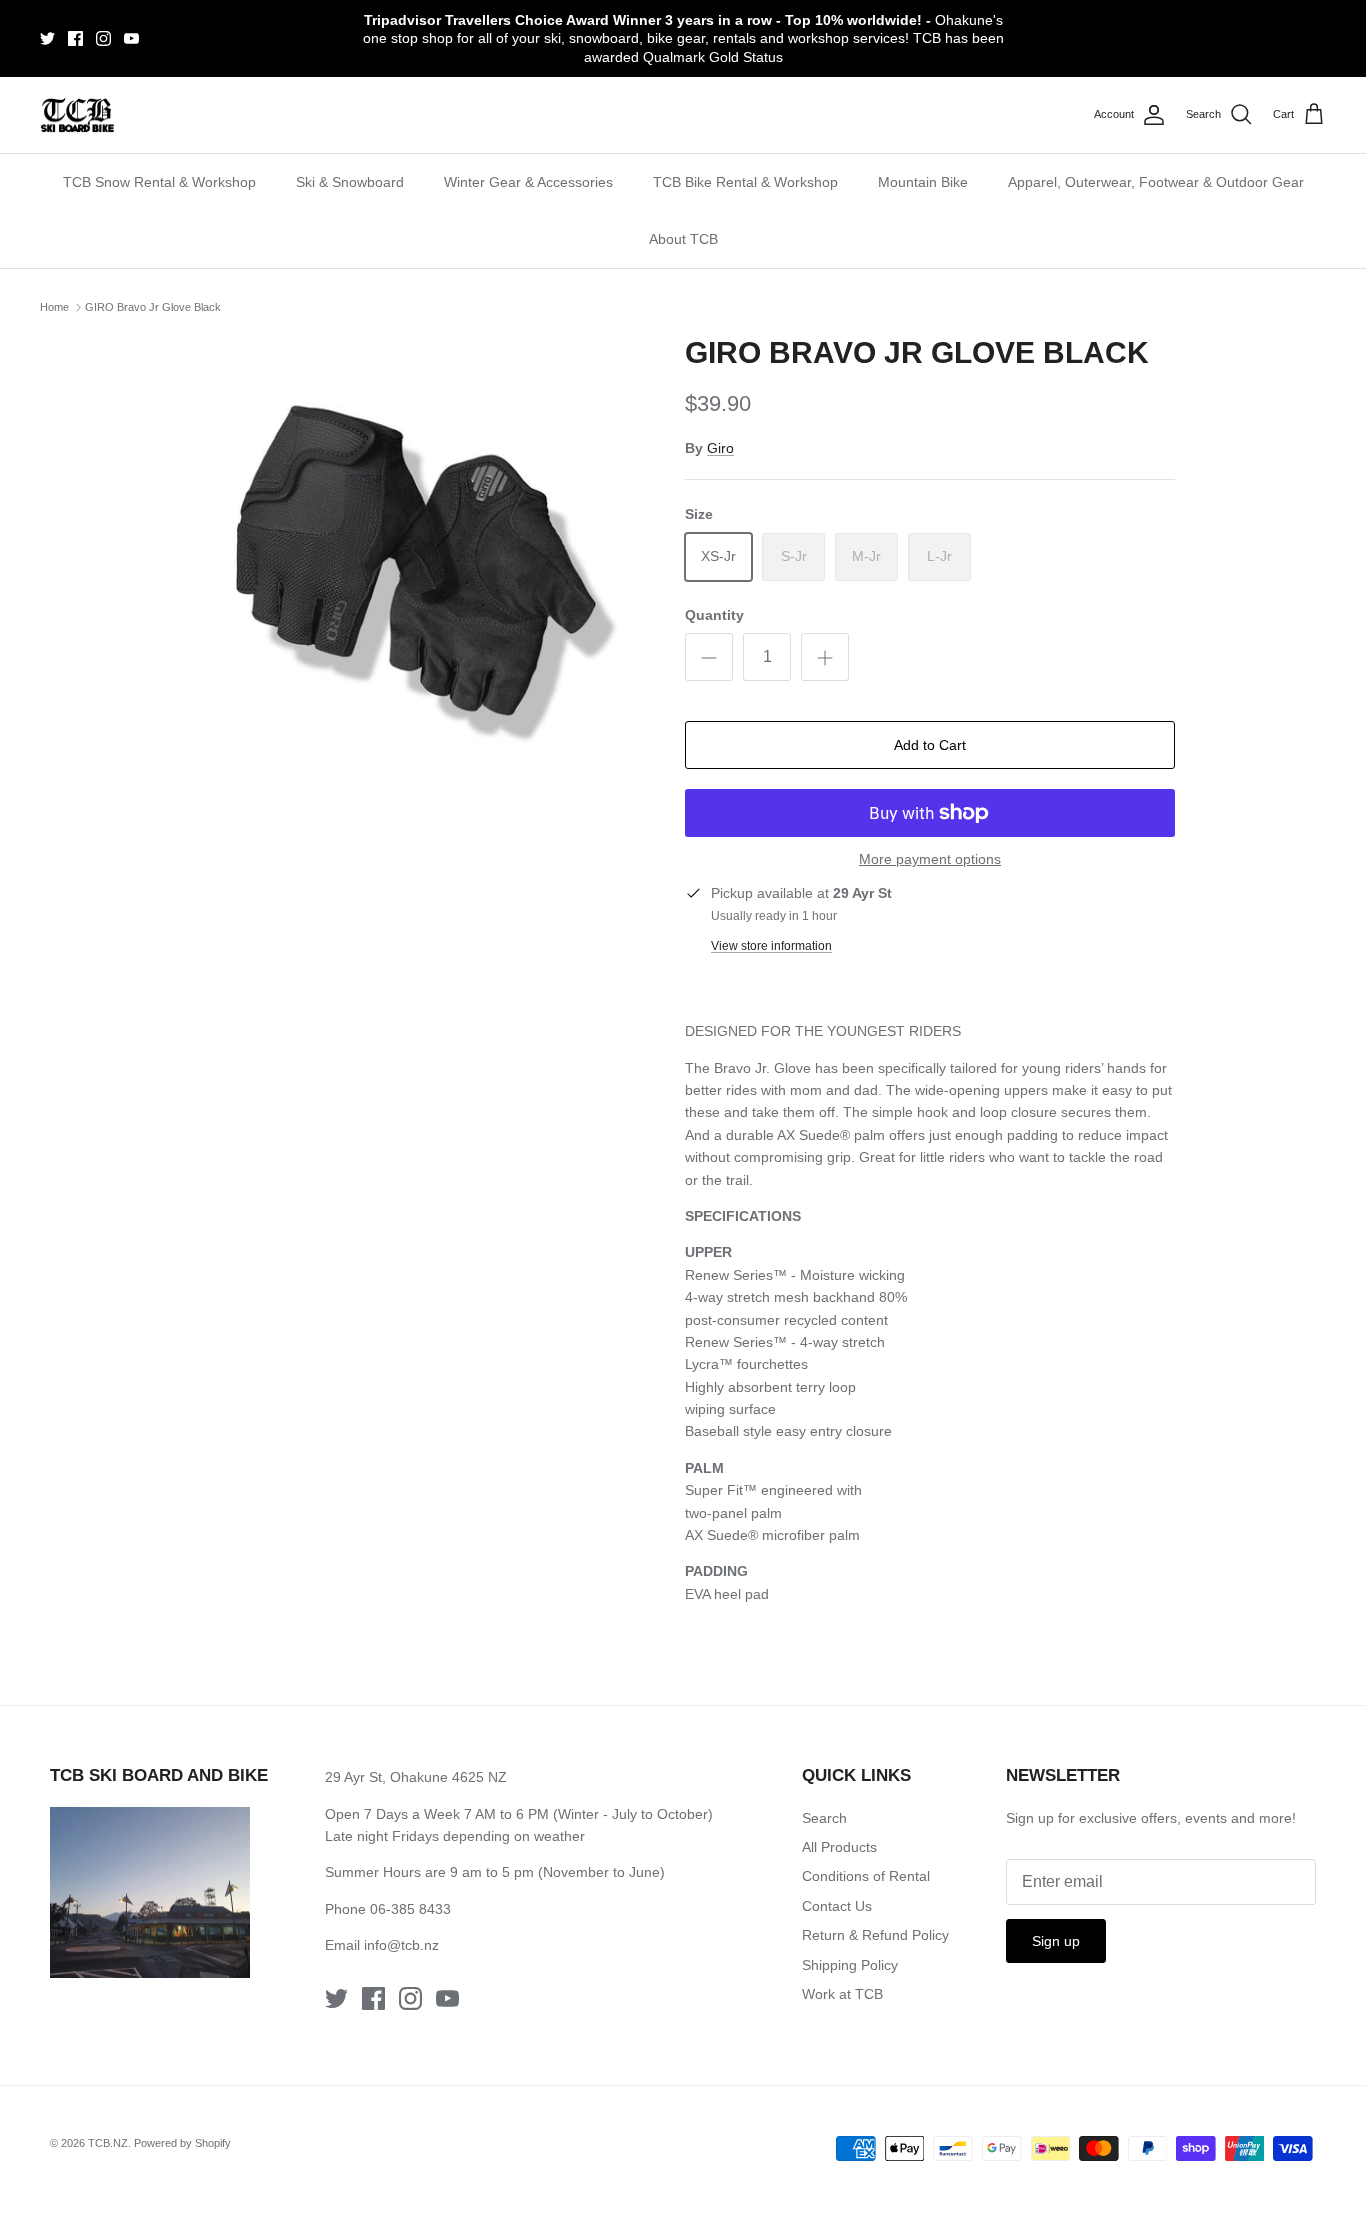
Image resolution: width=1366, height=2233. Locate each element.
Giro (720, 448)
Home (54, 307)
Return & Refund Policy (875, 1935)
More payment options (930, 859)
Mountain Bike (923, 182)
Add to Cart (930, 745)
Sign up (1056, 1941)
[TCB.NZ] (77, 115)
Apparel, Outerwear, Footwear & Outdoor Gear (1156, 182)
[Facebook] (75, 38)
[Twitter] (47, 38)
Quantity (714, 615)
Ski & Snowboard (350, 182)
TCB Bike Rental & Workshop (745, 182)
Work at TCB (842, 1994)
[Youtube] (131, 38)
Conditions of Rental (866, 1876)
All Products (839, 1847)
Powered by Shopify (182, 2143)
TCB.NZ (108, 2143)
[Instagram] (103, 38)
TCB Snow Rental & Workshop (159, 182)
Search (824, 1818)
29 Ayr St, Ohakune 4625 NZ (416, 1777)
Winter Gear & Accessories (528, 182)
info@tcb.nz (401, 1945)
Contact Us (837, 1906)
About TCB (683, 239)
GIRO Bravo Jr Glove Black (153, 307)
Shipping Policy (850, 1965)
